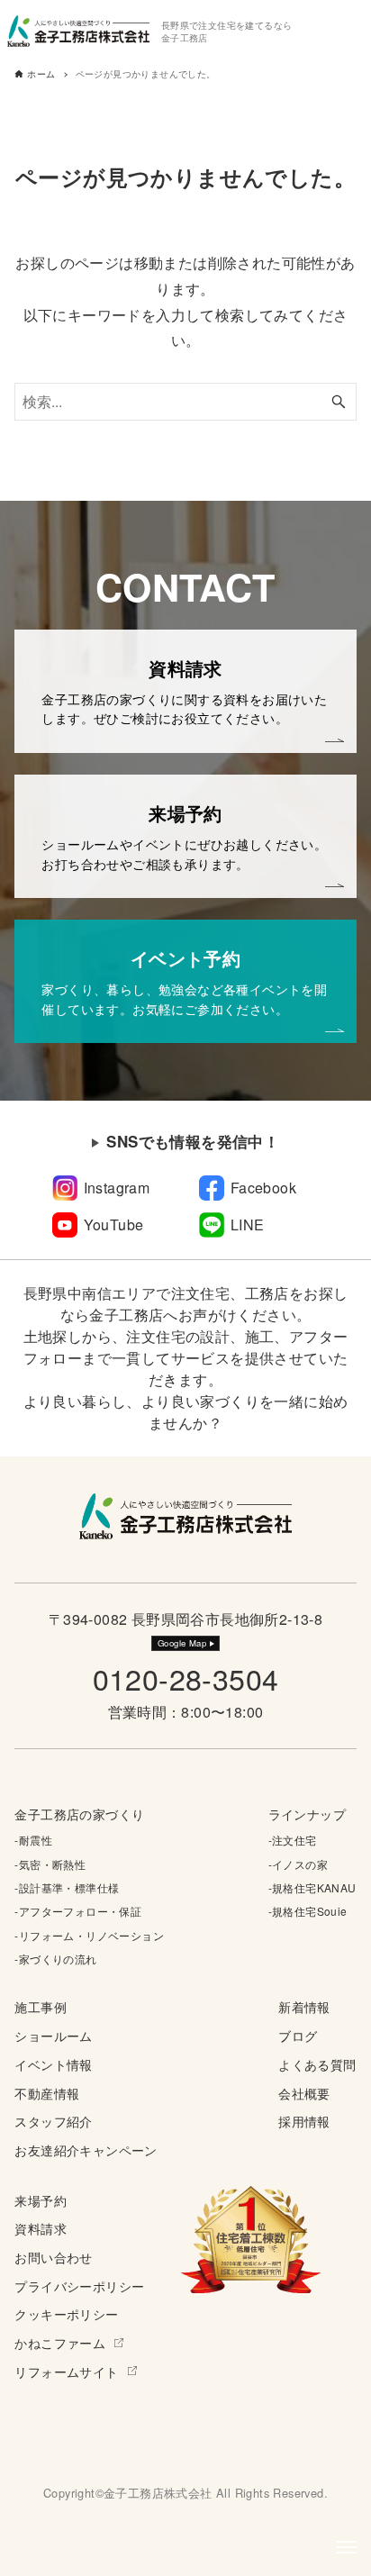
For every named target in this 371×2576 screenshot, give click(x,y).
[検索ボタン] (339, 402)
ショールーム (53, 2035)
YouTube (114, 1225)
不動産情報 (47, 2093)
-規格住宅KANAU (312, 1887)
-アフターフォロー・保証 (78, 1911)
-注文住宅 (293, 1840)
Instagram (117, 1188)
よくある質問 (317, 2064)
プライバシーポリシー (79, 2286)
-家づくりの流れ (55, 1959)
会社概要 (304, 2093)
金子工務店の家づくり (79, 1814)
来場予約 (41, 2200)
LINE (248, 1225)
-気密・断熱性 (50, 1864)
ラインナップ (307, 1814)
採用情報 (304, 2121)
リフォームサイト (66, 2371)
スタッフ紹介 (53, 2121)
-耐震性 (33, 1840)
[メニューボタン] (347, 2547)
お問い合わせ (53, 2257)
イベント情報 (53, 2064)
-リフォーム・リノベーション (89, 1935)
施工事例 (41, 2006)
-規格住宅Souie (308, 1911)
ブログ (298, 2035)
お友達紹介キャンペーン (86, 2150)
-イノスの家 (298, 1864)
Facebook (263, 1188)
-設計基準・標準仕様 (67, 1887)
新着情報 (304, 2006)
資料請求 (41, 2228)
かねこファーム (60, 2342)
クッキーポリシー (66, 2313)
